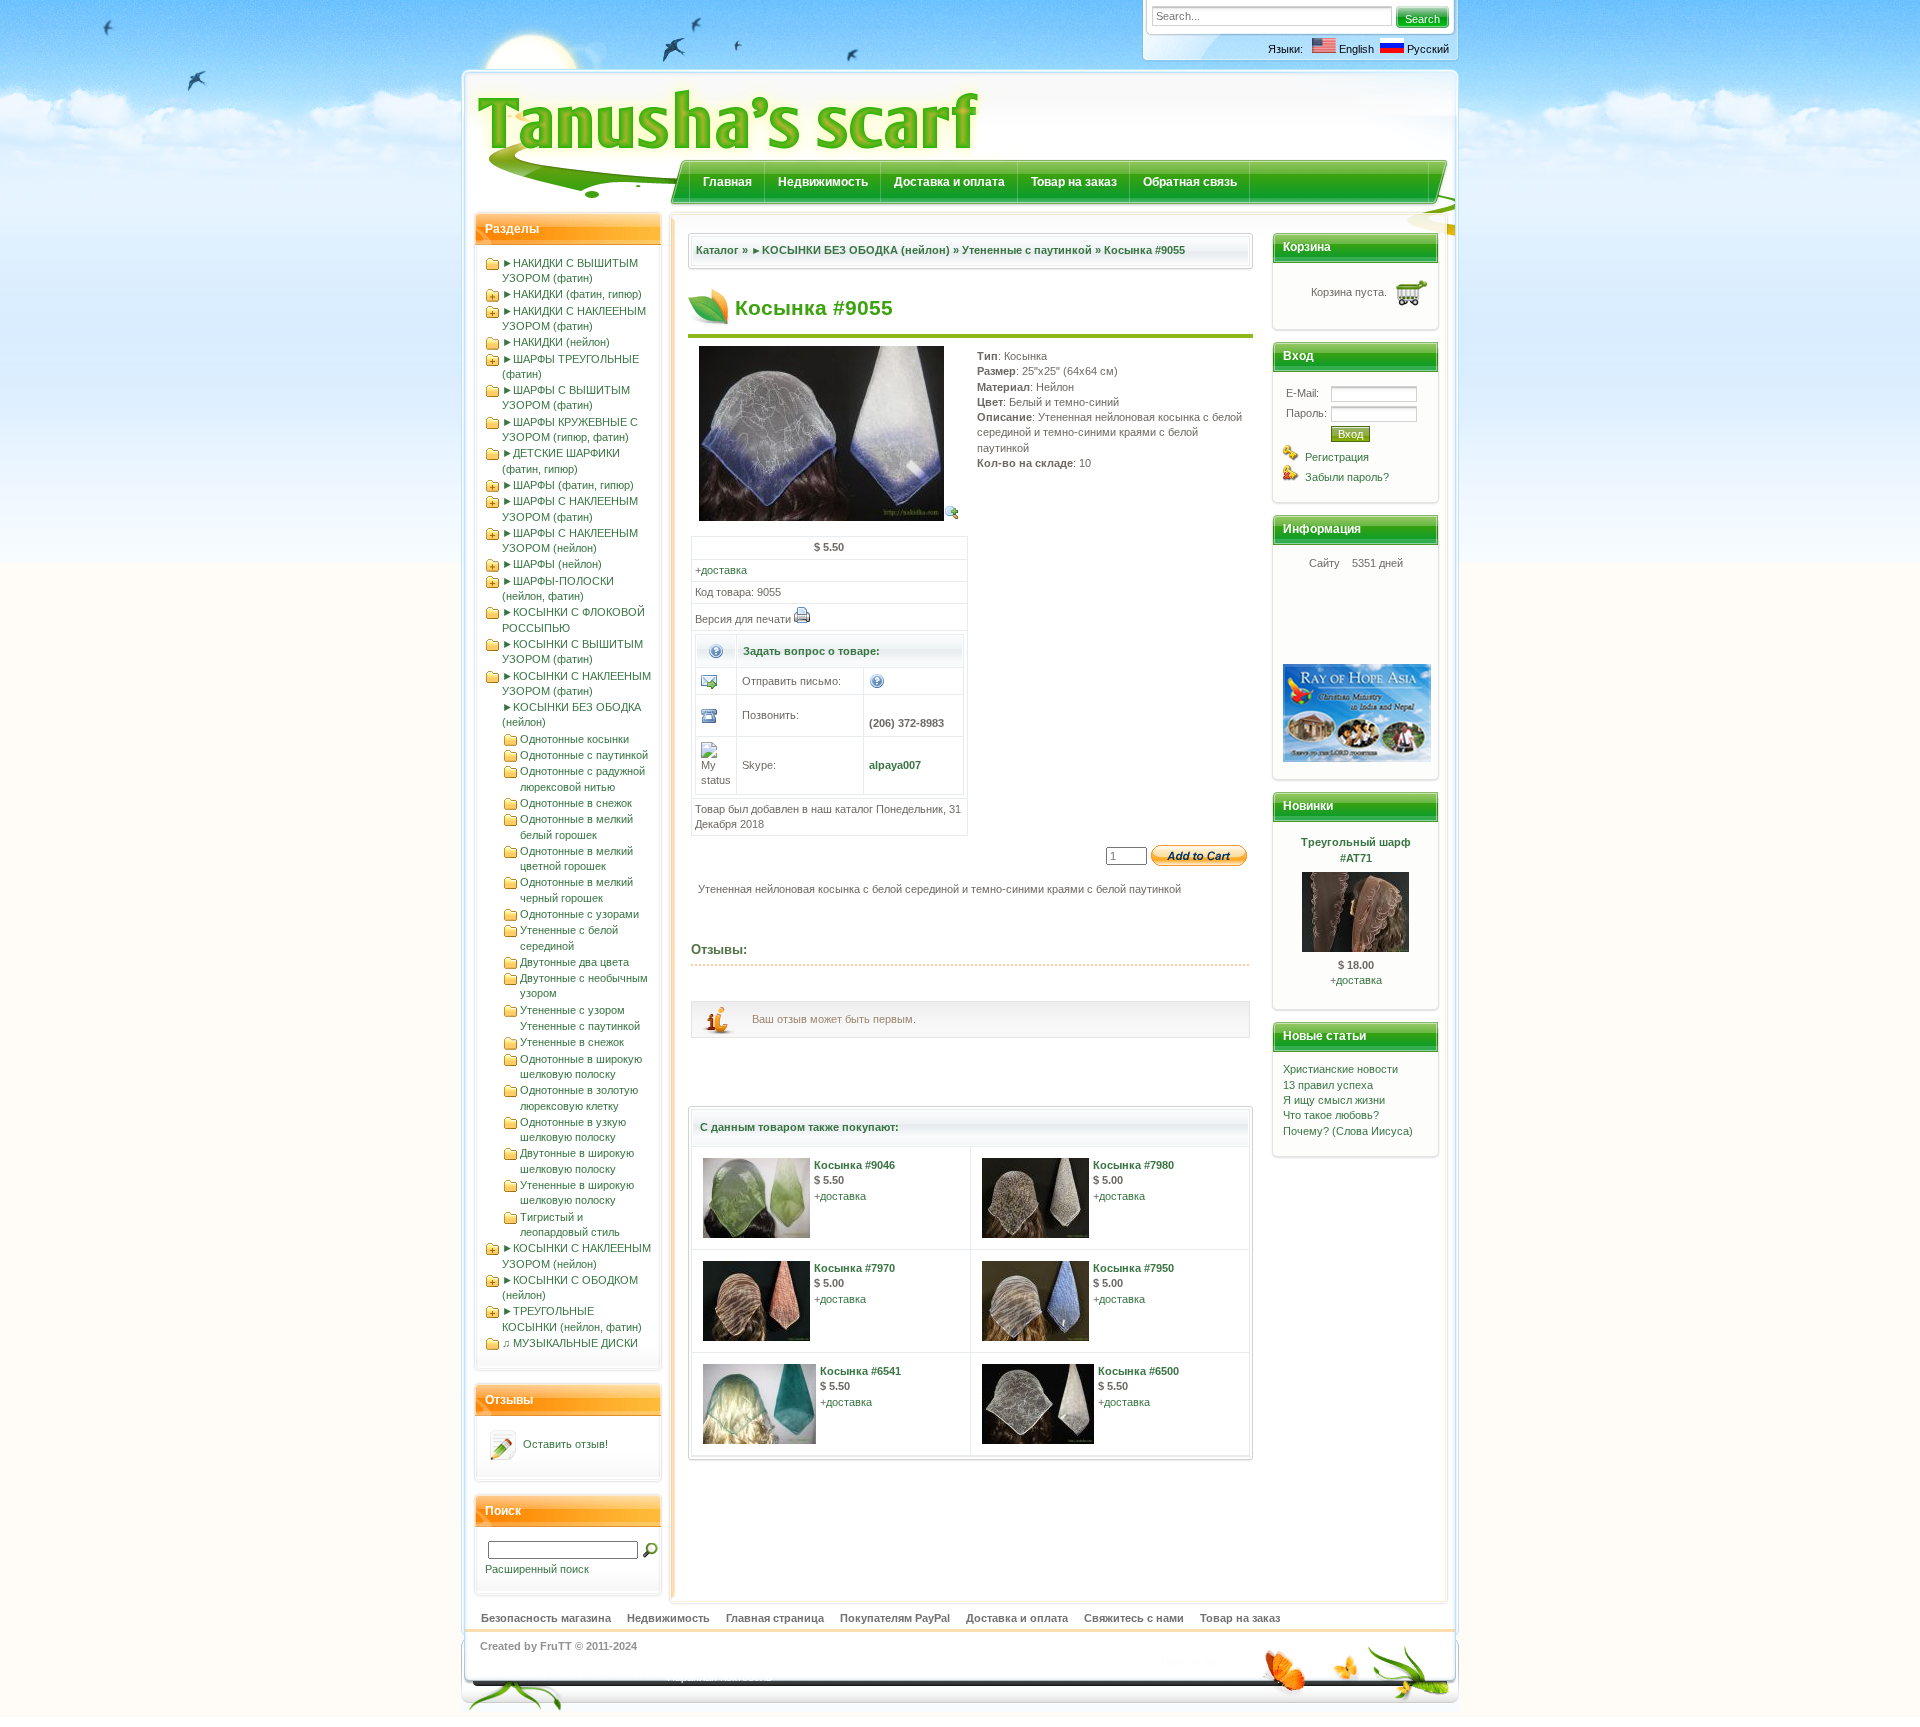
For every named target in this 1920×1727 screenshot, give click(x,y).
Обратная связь (1190, 182)
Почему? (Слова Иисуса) (1348, 1131)
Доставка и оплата (949, 182)
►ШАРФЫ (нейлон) (552, 564)
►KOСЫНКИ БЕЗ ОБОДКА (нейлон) (850, 250)
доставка (724, 570)
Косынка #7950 (1133, 1268)
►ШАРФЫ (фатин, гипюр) (568, 485)
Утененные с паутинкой (580, 1026)
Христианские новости (1340, 1069)
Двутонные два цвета (574, 962)
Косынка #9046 (854, 1165)
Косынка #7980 (1133, 1165)
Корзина (1307, 247)
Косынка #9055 (1144, 250)
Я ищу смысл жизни (1334, 1100)
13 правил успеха (1328, 1085)
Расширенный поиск (537, 1569)
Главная (727, 182)
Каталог (717, 250)
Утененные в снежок (572, 1042)
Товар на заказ (1074, 182)
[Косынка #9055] (829, 517)
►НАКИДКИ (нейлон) (556, 342)
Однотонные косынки (574, 739)
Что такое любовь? (1331, 1115)
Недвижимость (823, 182)
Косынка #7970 (854, 1268)
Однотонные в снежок (576, 803)
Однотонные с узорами (579, 914)
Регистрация (1337, 457)
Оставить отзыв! (565, 1444)
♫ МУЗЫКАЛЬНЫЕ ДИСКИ (570, 1343)
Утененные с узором (572, 1010)
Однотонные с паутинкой (584, 755)
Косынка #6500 (1138, 1371)
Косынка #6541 (860, 1371)
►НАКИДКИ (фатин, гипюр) (572, 294)
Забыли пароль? (1347, 477)
